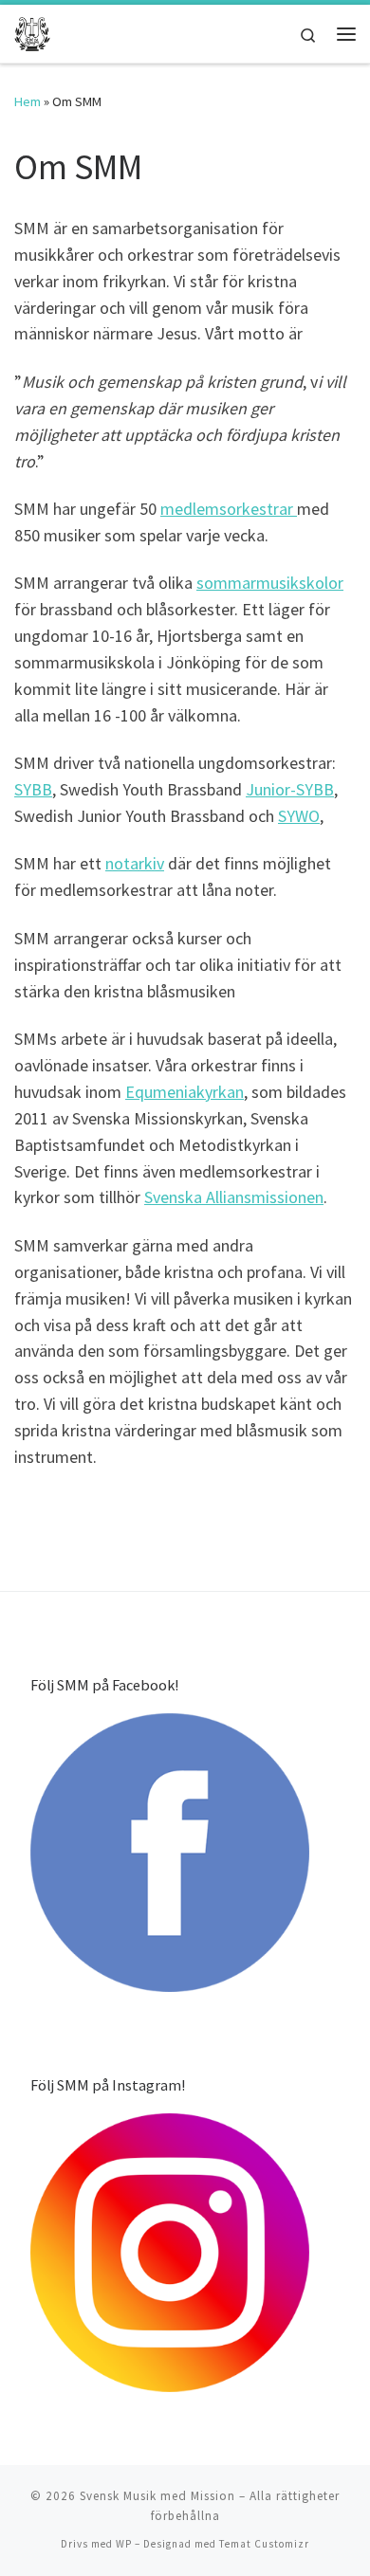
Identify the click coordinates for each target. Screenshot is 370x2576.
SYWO (299, 816)
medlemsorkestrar (229, 509)
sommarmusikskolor (270, 583)
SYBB (33, 789)
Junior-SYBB (290, 789)
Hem (28, 101)
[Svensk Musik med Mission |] (32, 31)
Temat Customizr (264, 2544)
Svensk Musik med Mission (157, 2496)
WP (124, 2544)
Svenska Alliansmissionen (234, 1197)
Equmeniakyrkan (185, 1092)
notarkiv (135, 863)
